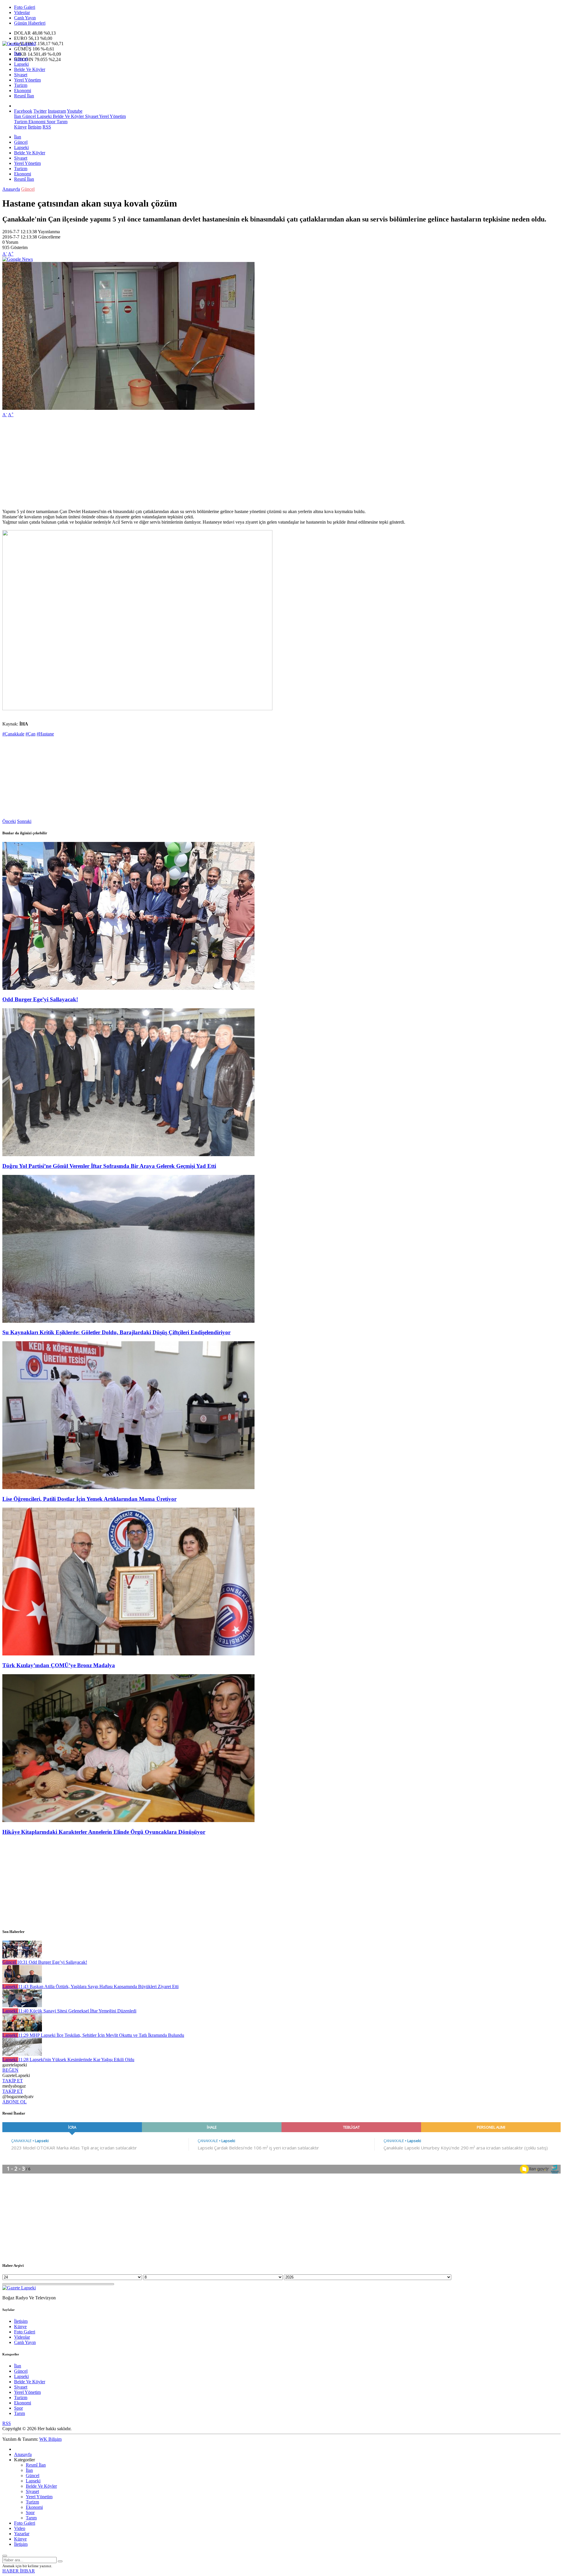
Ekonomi (23, 91)
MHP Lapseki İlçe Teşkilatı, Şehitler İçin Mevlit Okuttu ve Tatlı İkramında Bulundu (101, 2035)
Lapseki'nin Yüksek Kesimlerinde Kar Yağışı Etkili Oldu (76, 2060)
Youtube (75, 111)
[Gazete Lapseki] (19, 44)
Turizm (21, 85)
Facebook (23, 111)
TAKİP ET (13, 2081)
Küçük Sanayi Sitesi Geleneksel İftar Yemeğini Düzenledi (77, 2011)
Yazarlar (22, 2534)
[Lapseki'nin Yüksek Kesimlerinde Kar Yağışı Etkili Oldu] (22, 2054)
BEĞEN (10, 2070)
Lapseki (21, 64)
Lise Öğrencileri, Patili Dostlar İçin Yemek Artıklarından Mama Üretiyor (89, 1499)
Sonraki (24, 821)
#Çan (30, 734)
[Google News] (18, 259)
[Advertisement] (178, 463)
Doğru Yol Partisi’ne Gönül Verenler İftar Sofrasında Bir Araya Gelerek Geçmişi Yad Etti (109, 1166)
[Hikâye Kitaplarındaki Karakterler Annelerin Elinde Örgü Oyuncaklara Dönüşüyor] (128, 1820)
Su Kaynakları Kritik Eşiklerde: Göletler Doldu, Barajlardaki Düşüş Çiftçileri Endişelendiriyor (116, 1332)
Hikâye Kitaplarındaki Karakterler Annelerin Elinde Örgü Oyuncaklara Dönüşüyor (104, 1832)
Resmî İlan (24, 96)
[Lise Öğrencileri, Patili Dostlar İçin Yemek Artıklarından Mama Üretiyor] (128, 1487)
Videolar (22, 12)
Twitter (40, 111)
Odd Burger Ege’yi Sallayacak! (40, 999)
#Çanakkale (13, 734)
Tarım (61, 122)
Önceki (9, 821)
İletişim (35, 127)
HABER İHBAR (19, 2571)
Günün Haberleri (30, 23)
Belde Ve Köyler (30, 69)
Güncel (21, 59)
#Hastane (45, 734)
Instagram (57, 111)
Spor (50, 122)
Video (20, 2528)
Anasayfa (11, 189)
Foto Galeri (25, 7)
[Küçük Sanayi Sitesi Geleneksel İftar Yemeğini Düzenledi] (22, 2006)
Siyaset (21, 75)
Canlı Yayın (25, 18)
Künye (20, 127)
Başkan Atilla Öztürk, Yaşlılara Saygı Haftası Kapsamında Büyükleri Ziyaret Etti (98, 1986)
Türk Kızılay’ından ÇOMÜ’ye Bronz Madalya (59, 1665)
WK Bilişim (50, 2439)
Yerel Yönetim (27, 80)
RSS (47, 127)
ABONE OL (15, 2102)
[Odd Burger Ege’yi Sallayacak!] (128, 988)
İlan (18, 54)
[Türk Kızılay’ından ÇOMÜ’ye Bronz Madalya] (128, 1654)
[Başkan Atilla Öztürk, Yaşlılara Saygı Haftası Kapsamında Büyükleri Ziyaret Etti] (22, 1981)
